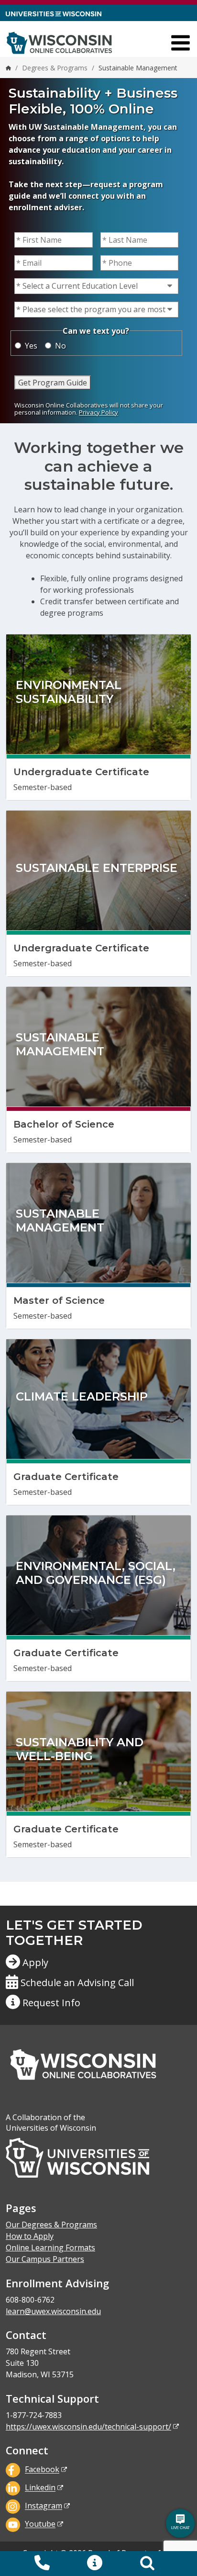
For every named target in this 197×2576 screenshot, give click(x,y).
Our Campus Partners (45, 2259)
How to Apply (30, 2236)
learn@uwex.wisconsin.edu (53, 2311)
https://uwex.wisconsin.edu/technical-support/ (88, 2427)
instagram (44, 2506)
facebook (42, 2470)
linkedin (40, 2488)
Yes (31, 346)
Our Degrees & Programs (51, 2225)
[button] (95, 2564)
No (60, 346)
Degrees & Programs (55, 68)
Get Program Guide (53, 383)
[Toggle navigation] (181, 43)
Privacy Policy (98, 412)
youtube (40, 2524)
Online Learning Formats (50, 2248)
